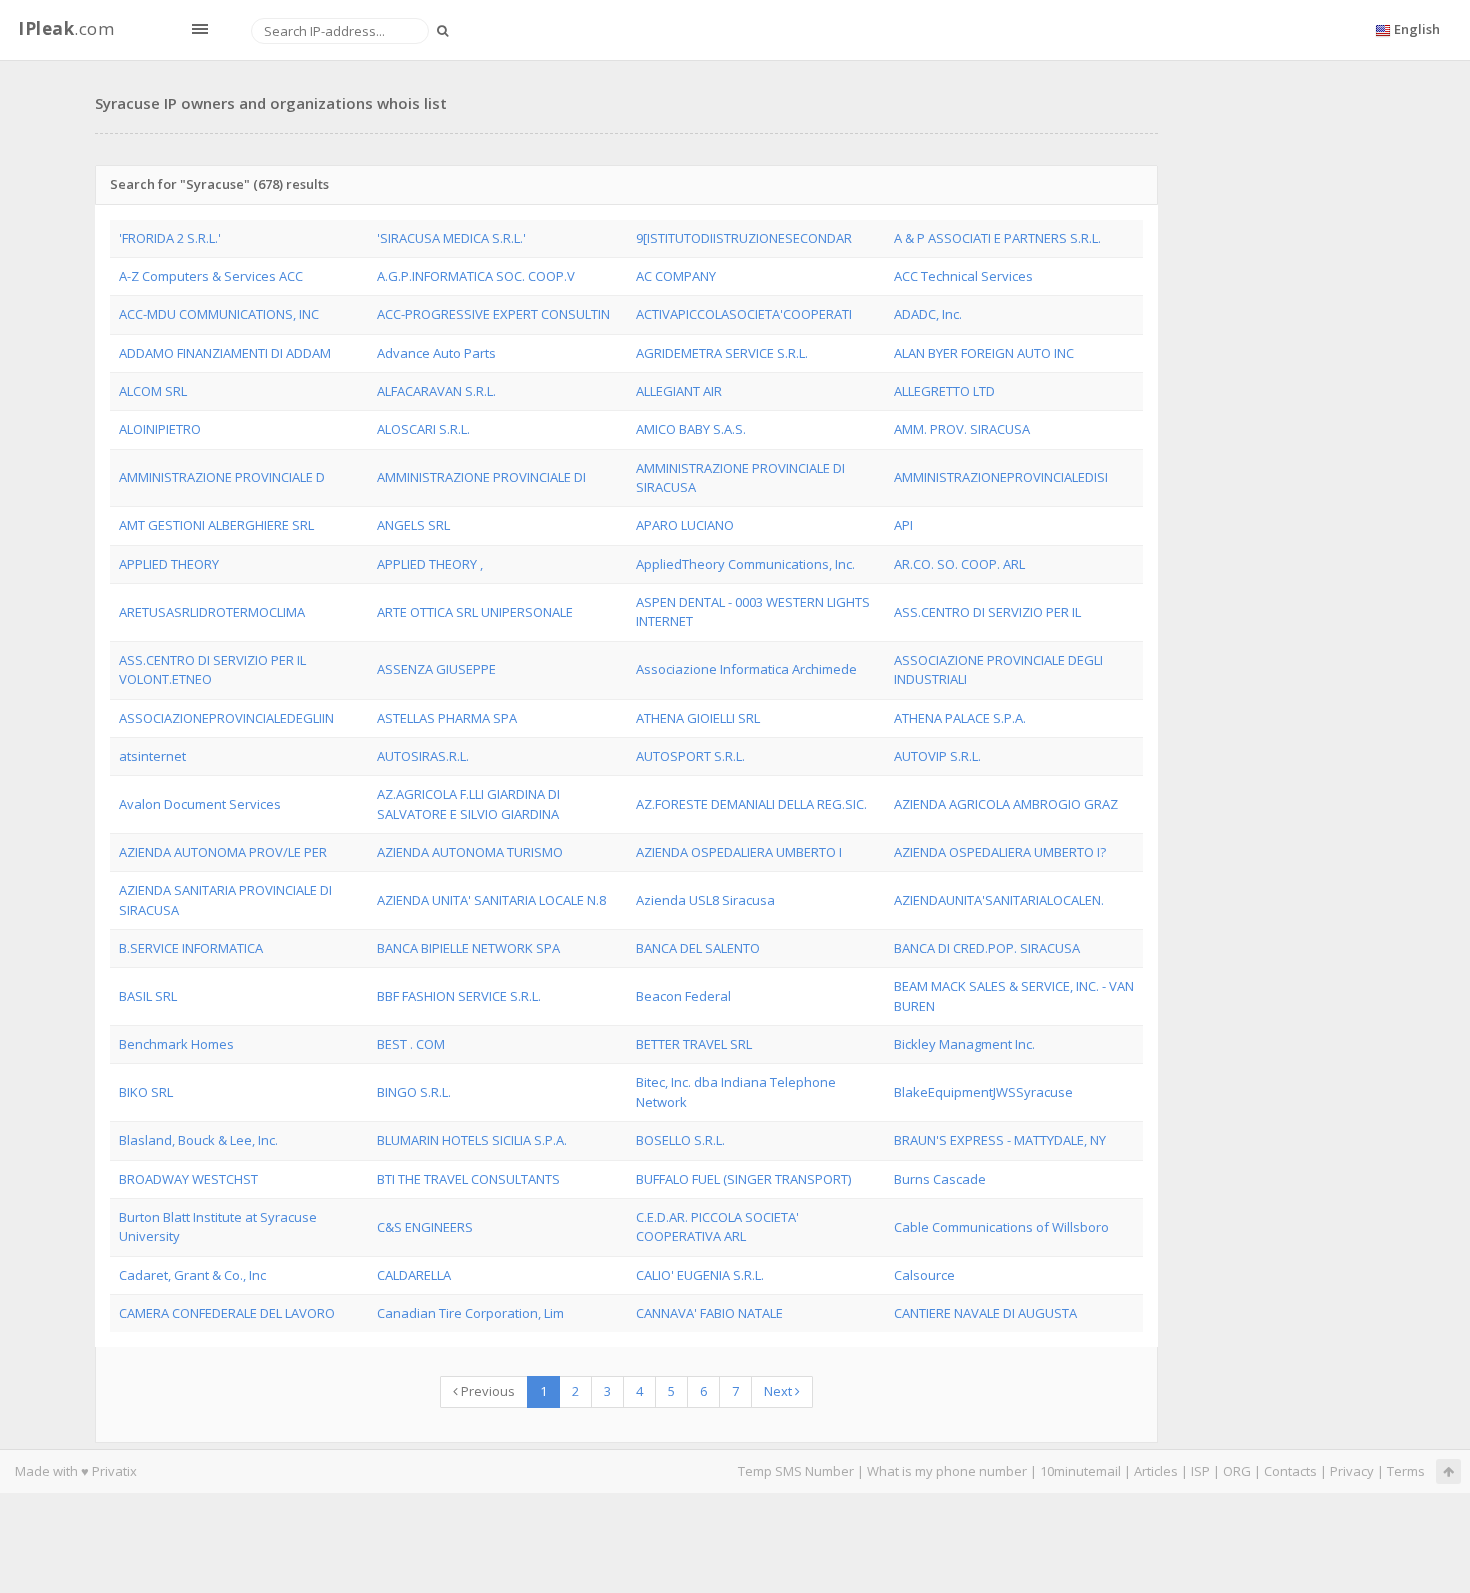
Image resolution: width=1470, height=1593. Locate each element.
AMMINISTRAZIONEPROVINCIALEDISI (1001, 477)
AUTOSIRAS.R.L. (423, 756)
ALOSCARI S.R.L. (423, 429)
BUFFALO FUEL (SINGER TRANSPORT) (743, 1179)
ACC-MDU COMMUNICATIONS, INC (219, 314)
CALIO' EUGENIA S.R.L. (700, 1275)
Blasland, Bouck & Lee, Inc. (198, 1140)
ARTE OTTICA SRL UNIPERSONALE (475, 612)
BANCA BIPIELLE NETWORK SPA (468, 948)
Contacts (1290, 1471)
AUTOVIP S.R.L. (937, 756)
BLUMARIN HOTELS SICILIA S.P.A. (472, 1140)
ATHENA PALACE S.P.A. (960, 718)
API (903, 525)
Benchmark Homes (176, 1044)
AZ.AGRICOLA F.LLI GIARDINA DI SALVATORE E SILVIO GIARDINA (468, 803)
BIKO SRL (146, 1092)
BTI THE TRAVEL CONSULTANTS (468, 1179)
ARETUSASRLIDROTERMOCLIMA (212, 612)
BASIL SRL (148, 996)
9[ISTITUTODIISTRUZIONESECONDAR (744, 238)
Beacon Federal (683, 996)
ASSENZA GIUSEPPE (436, 669)
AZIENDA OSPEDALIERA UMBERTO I (739, 852)
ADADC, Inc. (928, 314)
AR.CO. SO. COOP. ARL (959, 564)
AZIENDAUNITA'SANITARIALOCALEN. (999, 900)
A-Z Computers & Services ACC (211, 276)
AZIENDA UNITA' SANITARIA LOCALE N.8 (491, 900)
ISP (1200, 1471)
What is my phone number (947, 1471)
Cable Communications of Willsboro (1001, 1227)
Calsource (924, 1275)
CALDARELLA (414, 1275)
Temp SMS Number (796, 1471)
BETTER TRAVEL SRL (694, 1044)
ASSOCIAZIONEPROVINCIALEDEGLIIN (226, 718)
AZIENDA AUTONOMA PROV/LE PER (223, 852)
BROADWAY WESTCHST (188, 1179)
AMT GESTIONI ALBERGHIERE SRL (216, 525)
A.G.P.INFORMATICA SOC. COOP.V (476, 276)
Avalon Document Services (200, 804)
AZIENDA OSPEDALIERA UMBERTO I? (1000, 852)
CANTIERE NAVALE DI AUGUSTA (985, 1313)
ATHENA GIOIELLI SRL (698, 718)
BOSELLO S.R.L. (680, 1140)
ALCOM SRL (153, 391)
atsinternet (152, 756)
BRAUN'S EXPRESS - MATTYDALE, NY (1000, 1140)
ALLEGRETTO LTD (944, 391)
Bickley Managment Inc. (964, 1044)
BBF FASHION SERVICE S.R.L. (459, 996)
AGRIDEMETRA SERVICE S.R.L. (722, 353)
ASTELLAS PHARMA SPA (447, 718)
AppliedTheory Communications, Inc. (745, 564)
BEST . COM (411, 1044)
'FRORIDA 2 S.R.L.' (170, 238)
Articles (1156, 1471)
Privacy (1352, 1471)
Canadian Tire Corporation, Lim (470, 1313)
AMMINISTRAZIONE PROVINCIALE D (222, 477)
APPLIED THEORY (169, 564)
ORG (1237, 1471)
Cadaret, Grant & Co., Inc (192, 1275)
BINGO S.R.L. (414, 1092)
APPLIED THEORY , (430, 564)
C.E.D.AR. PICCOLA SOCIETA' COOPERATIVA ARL (717, 1226)
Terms (1406, 1471)
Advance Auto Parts (436, 353)
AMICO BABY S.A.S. (691, 429)
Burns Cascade (940, 1179)
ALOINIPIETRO (160, 429)
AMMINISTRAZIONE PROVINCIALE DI (481, 477)
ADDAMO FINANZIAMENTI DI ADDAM (225, 353)
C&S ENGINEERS (425, 1227)
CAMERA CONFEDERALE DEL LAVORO (227, 1313)
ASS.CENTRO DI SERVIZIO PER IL (987, 612)
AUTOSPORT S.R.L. (690, 756)
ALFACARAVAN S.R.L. (436, 391)
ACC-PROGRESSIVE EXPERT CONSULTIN (493, 314)
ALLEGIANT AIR (679, 391)
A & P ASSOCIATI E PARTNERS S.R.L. (997, 238)
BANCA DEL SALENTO (698, 948)
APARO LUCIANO (685, 525)
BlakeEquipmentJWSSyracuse (983, 1092)
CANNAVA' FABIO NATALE (709, 1313)
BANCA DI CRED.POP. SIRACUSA (987, 948)
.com (66, 28)
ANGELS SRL (413, 525)
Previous (486, 1391)
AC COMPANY (676, 276)
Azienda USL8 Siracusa (705, 900)
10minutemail (1080, 1471)
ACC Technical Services (963, 276)
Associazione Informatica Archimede (746, 669)
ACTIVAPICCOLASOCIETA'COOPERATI (744, 314)
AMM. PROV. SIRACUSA (962, 429)
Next (779, 1391)
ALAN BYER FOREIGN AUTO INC (984, 353)
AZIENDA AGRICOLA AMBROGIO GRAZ (1006, 804)
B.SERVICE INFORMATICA (191, 948)
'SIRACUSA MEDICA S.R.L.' (451, 238)
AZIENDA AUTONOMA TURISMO (470, 852)
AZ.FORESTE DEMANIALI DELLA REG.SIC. (751, 804)
